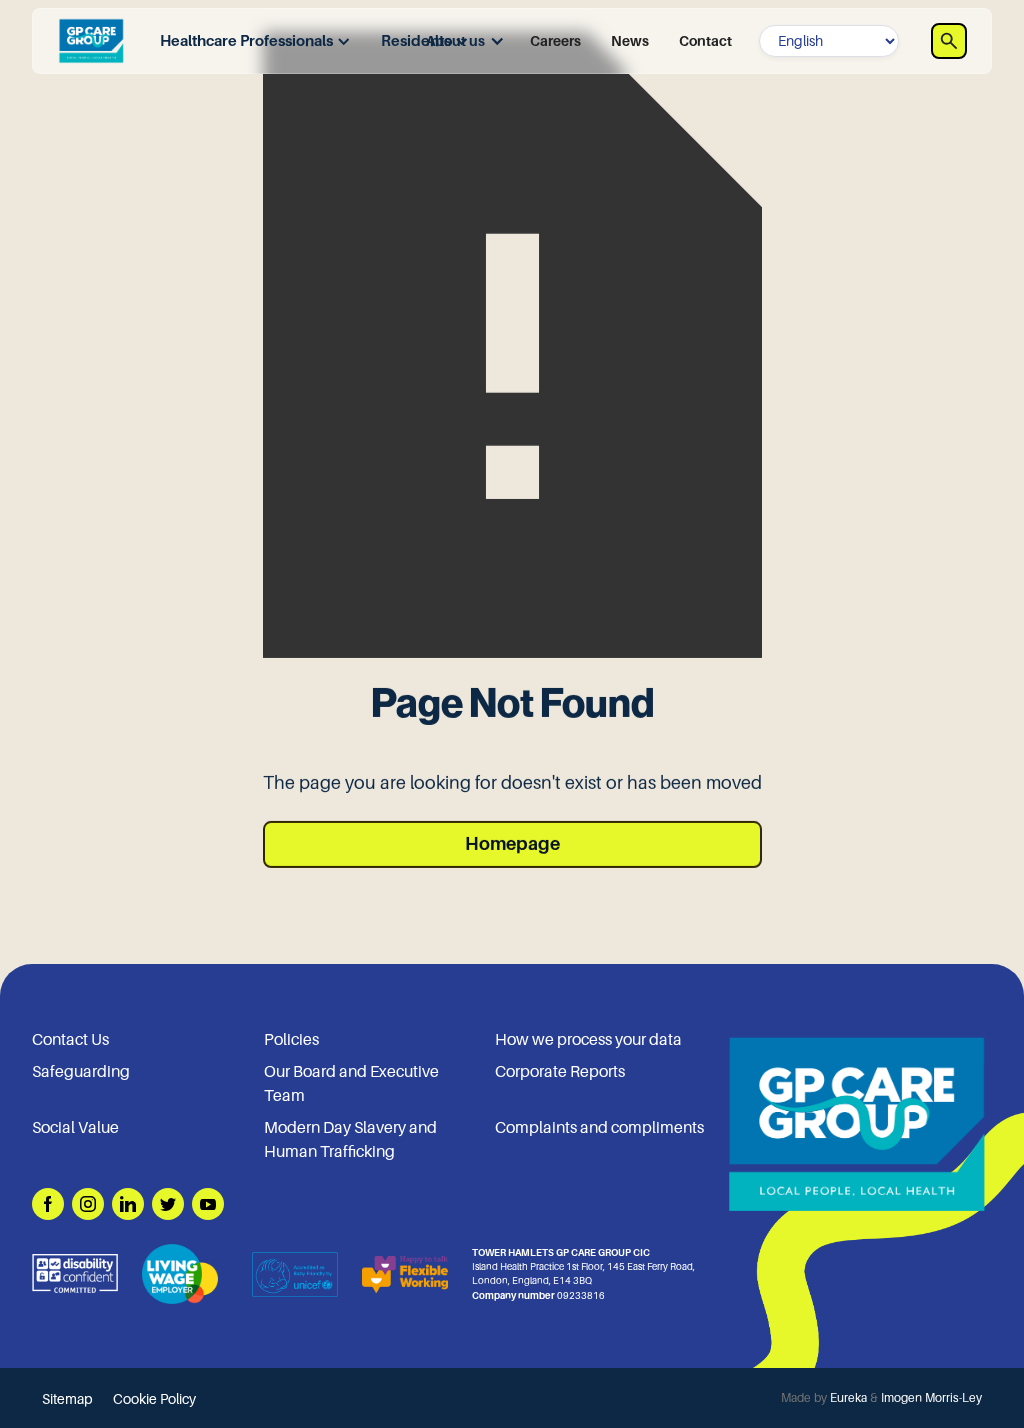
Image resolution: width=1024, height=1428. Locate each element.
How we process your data (588, 1040)
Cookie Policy (154, 1399)
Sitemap (67, 1399)
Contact (705, 41)
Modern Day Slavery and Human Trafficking (350, 1140)
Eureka (848, 1398)
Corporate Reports (560, 1072)
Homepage (512, 844)
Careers (555, 41)
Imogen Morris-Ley (931, 1398)
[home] (91, 41)
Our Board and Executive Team (351, 1084)
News (630, 41)
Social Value (75, 1128)
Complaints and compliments (599, 1128)
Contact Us (70, 1040)
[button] (250, 41)
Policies (291, 1040)
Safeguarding (81, 1072)
